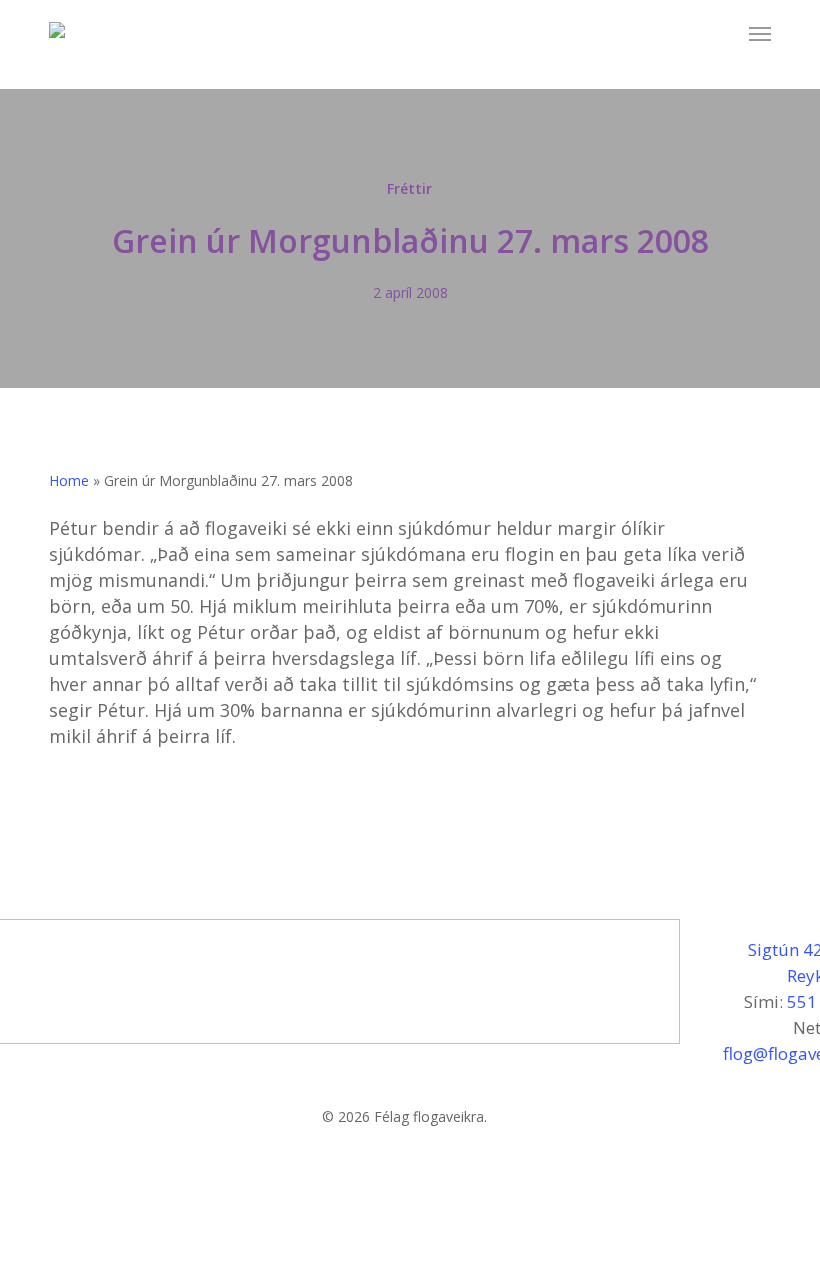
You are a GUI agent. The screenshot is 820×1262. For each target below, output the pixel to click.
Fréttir (409, 188)
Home (69, 480)
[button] (760, 34)
